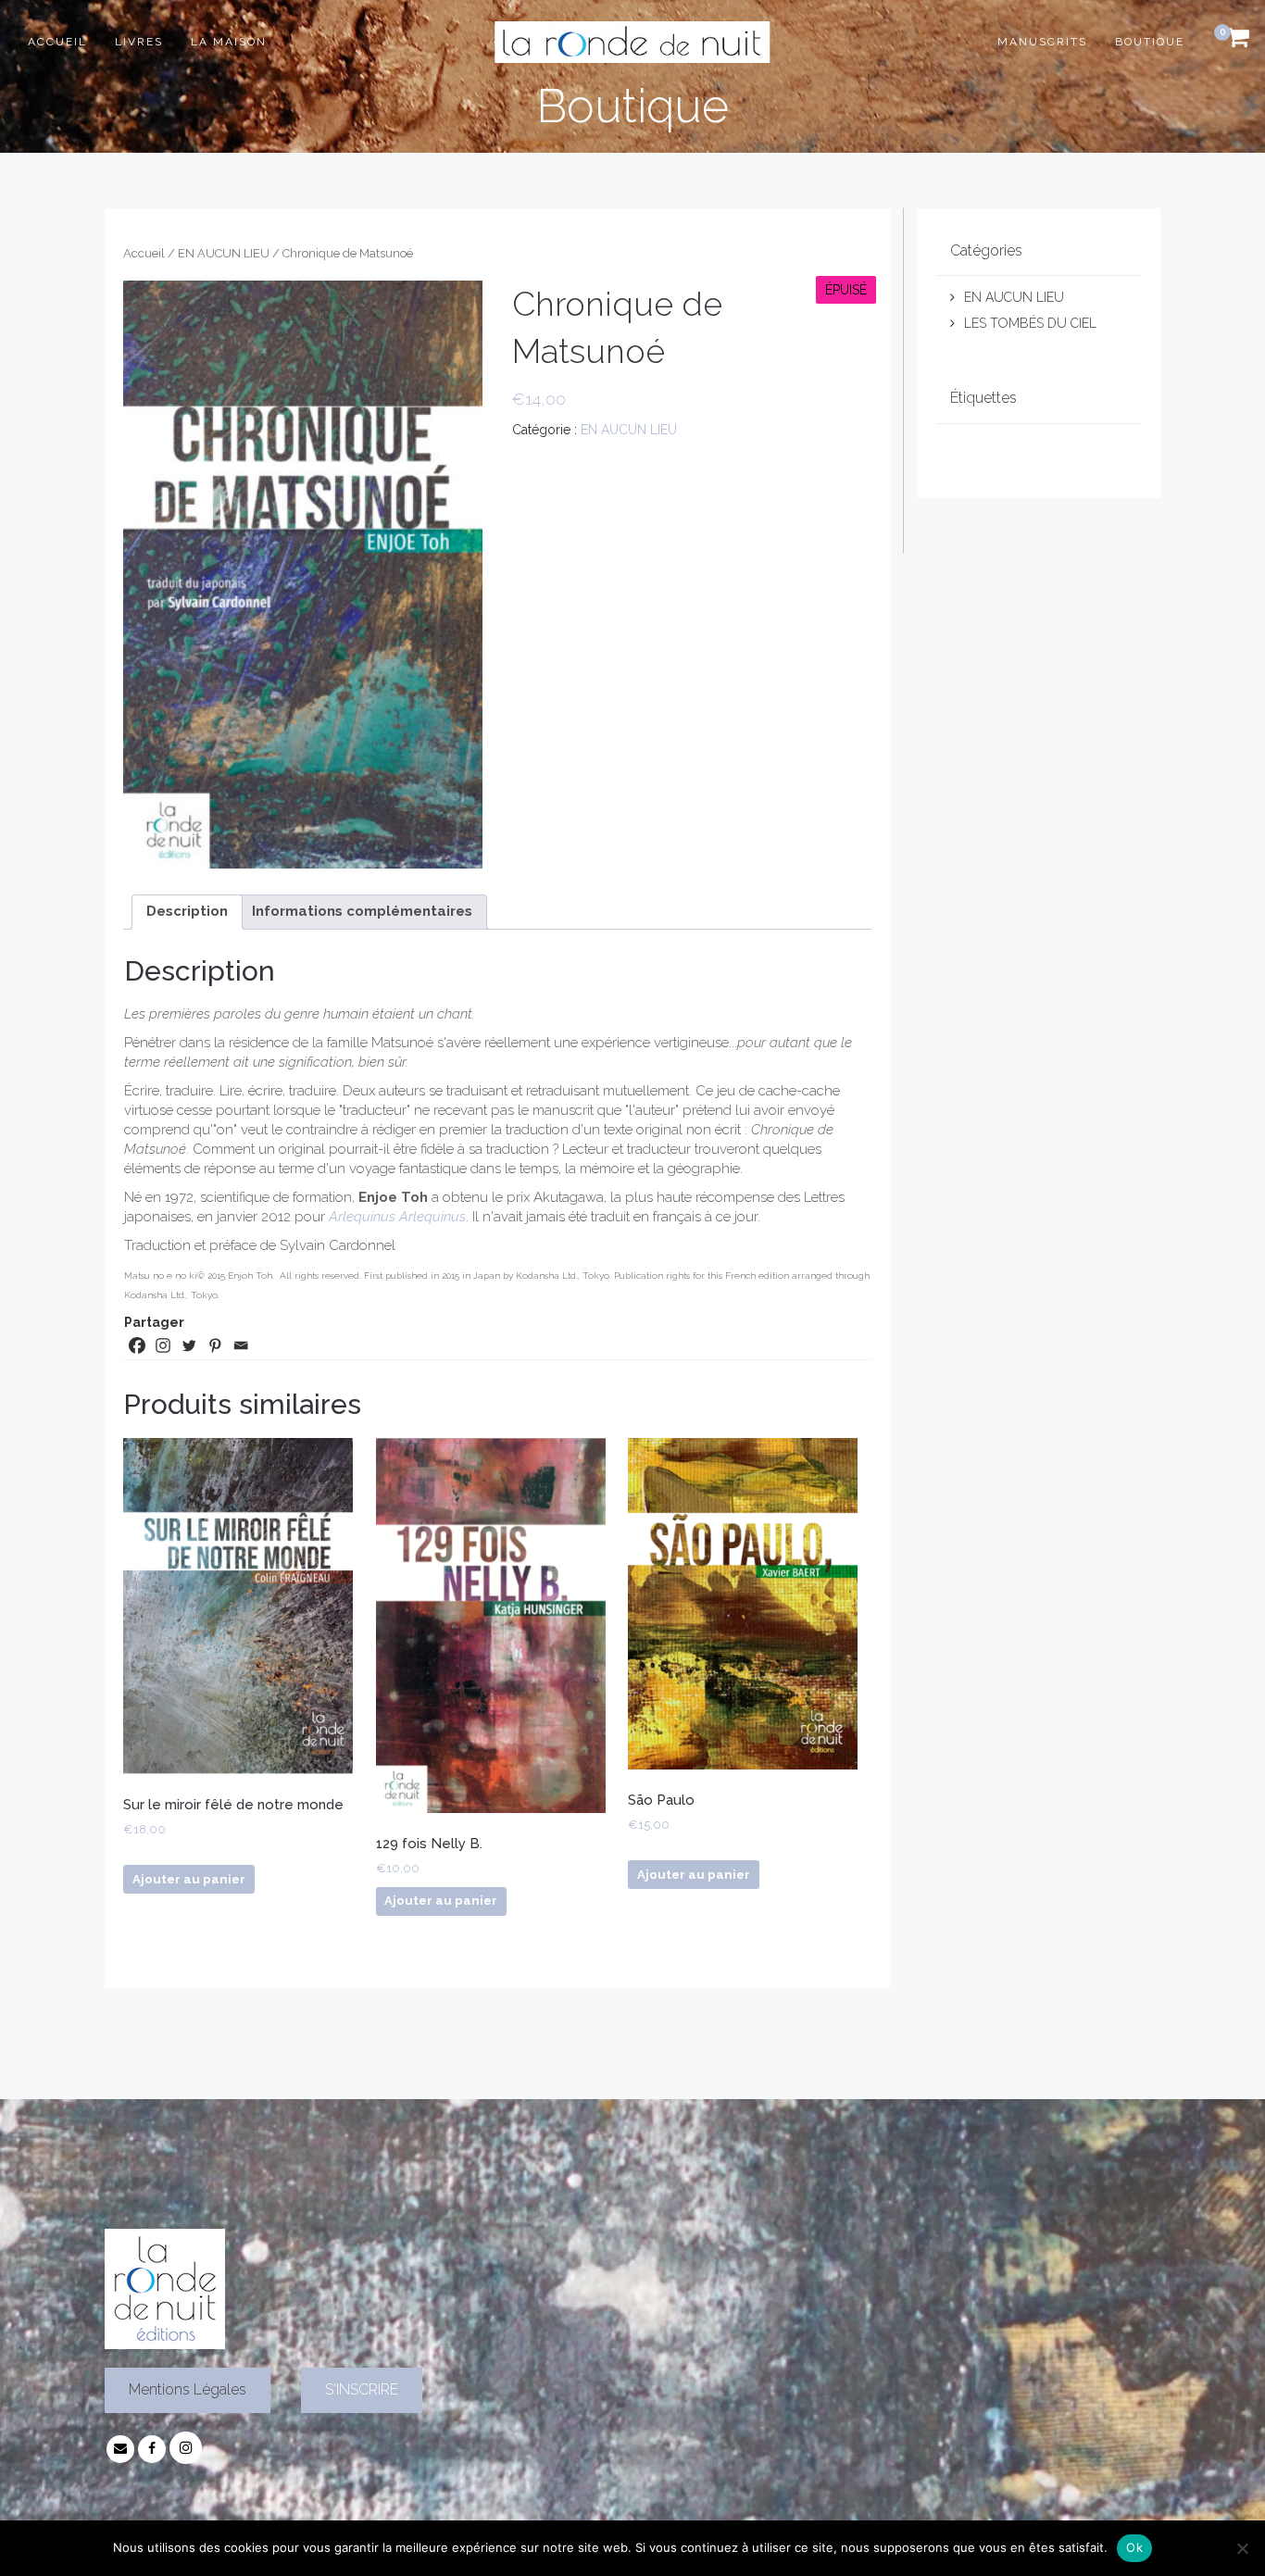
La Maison (229, 42)
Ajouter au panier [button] (189, 1879)
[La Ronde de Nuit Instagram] (186, 2448)
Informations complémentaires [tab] (362, 911)
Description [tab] (187, 911)
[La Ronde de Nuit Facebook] (152, 2448)
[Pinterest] (215, 1345)
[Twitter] (189, 1345)
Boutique (1150, 42)
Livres (139, 42)
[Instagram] (163, 1345)
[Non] (1242, 2548)
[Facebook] (137, 1345)
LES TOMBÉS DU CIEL (1030, 323)
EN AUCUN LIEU (224, 253)
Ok (1134, 2547)
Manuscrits (1042, 42)
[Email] (241, 1345)
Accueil (57, 42)
